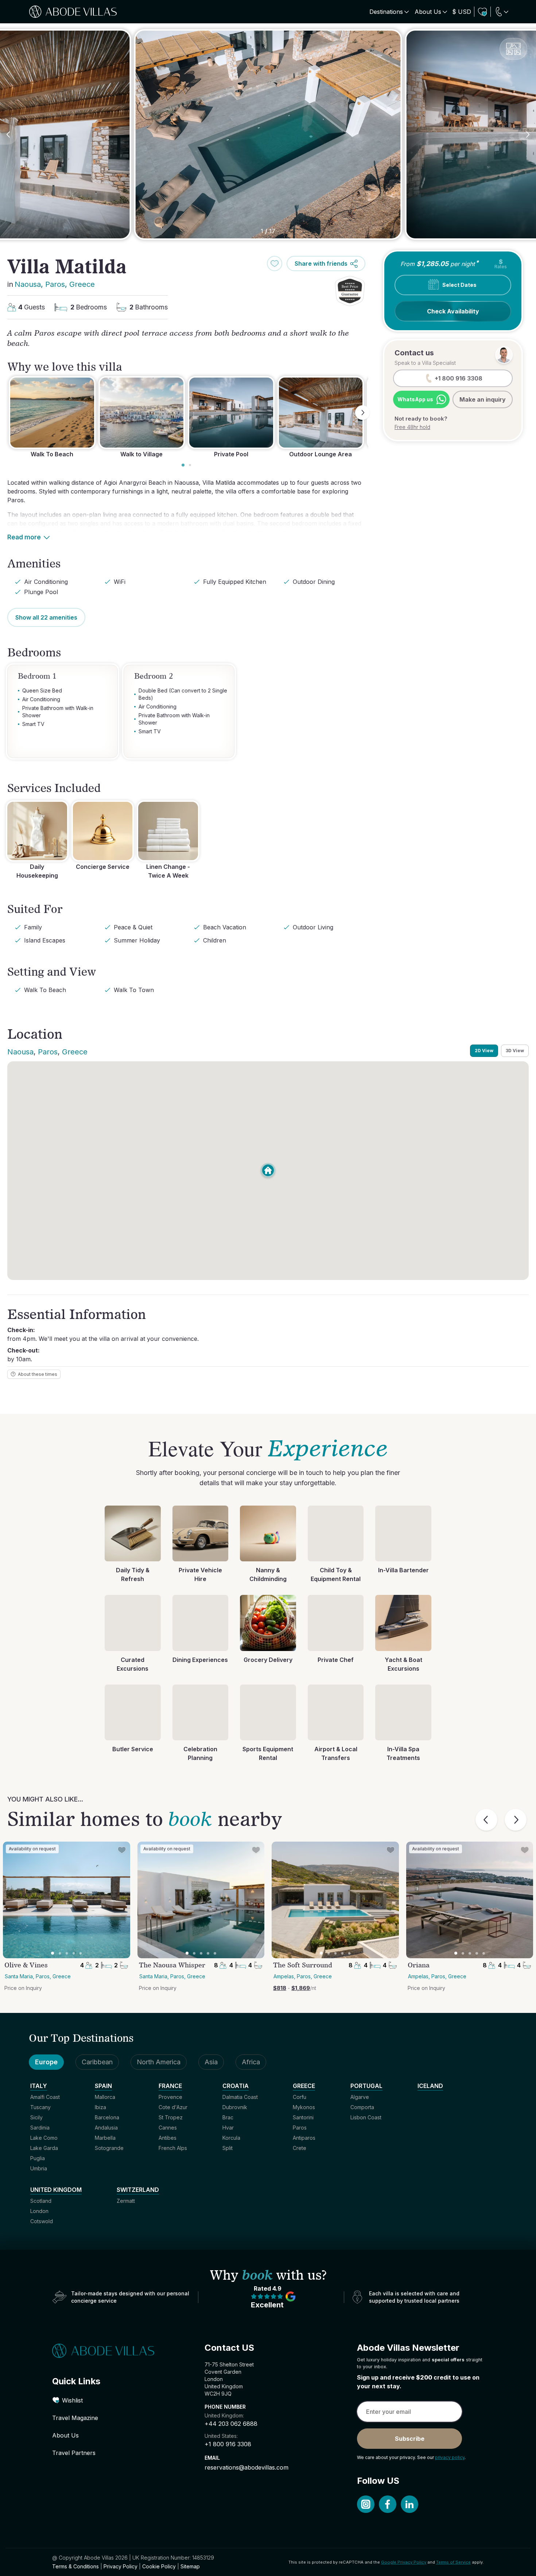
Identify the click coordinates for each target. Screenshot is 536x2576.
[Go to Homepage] (116, 2351)
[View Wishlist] (482, 12)
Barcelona (107, 2117)
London (39, 2211)
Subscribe (410, 2439)
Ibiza (100, 2107)
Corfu (300, 2097)
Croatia (236, 2086)
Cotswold (42, 2221)
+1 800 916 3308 (228, 2444)
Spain (103, 2086)
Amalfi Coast (45, 2097)
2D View (484, 1051)
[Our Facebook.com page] (388, 2504)
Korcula (231, 2138)
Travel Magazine (75, 2418)
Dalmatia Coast (240, 2097)
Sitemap (190, 2566)
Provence (170, 2097)
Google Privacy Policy (404, 2562)
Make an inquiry (483, 399)
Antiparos (304, 2138)
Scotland (41, 2201)
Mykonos (304, 2107)
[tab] (183, 465)
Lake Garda (44, 2148)
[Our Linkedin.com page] (409, 2504)
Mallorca (105, 2097)
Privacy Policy (121, 2566)
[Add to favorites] (275, 264)
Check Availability (453, 311)
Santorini (303, 2117)
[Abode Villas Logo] (73, 12)
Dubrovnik (235, 2107)
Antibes (168, 2138)
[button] (350, 291)
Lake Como (44, 2138)
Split (228, 2148)
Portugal (366, 2086)
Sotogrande (109, 2148)
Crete (300, 2148)
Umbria (39, 2168)
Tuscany (40, 2107)
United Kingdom (56, 2190)
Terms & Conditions (75, 2566)
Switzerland (138, 2190)
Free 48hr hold (412, 427)
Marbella (105, 2138)
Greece (82, 284)
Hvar (228, 2128)
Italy (39, 2086)
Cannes (168, 2128)
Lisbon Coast (366, 2117)
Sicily (36, 2117)
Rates (501, 264)
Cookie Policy (159, 2566)
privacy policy (450, 2457)
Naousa (28, 284)
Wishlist (72, 2400)
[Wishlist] (482, 12)
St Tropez (171, 2117)
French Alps (173, 2148)
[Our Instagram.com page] (366, 2504)
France (170, 2086)
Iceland (430, 2086)
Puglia (38, 2158)
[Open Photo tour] (513, 49)
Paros (55, 284)
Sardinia (40, 2128)
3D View (515, 1051)
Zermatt (126, 2201)
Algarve (360, 2097)
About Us (65, 2435)
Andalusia (106, 2128)
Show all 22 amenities (46, 617)
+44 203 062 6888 (231, 2424)
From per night (439, 263)
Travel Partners (74, 2453)
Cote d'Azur (173, 2107)
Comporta (362, 2107)
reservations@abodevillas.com (246, 2467)
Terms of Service (453, 2562)
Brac (228, 2117)
